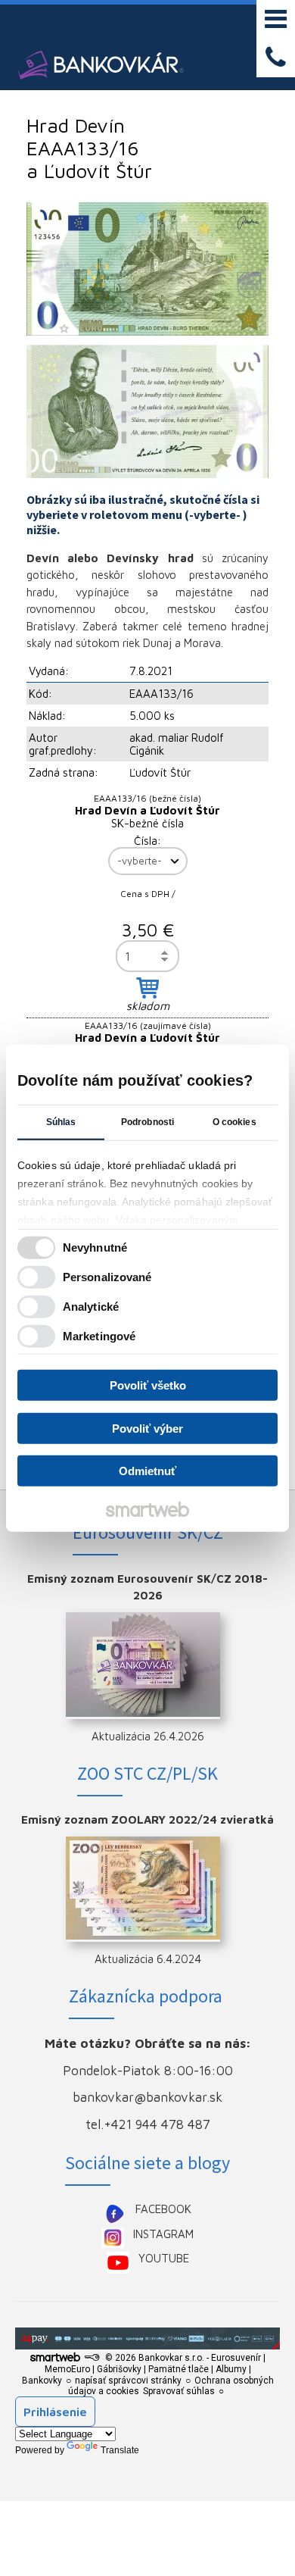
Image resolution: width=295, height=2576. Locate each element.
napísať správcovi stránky (128, 2381)
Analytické (91, 1306)
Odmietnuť (147, 1471)
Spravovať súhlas (179, 2391)
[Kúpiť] (147, 988)
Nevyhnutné (95, 1247)
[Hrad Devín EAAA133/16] (147, 269)
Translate (120, 2450)
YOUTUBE (164, 2258)
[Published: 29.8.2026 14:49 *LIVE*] (92, 2358)
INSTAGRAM (163, 2234)
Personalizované (107, 1276)
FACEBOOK (163, 2209)
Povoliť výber (147, 1428)
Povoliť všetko (148, 1385)
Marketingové (99, 1335)
